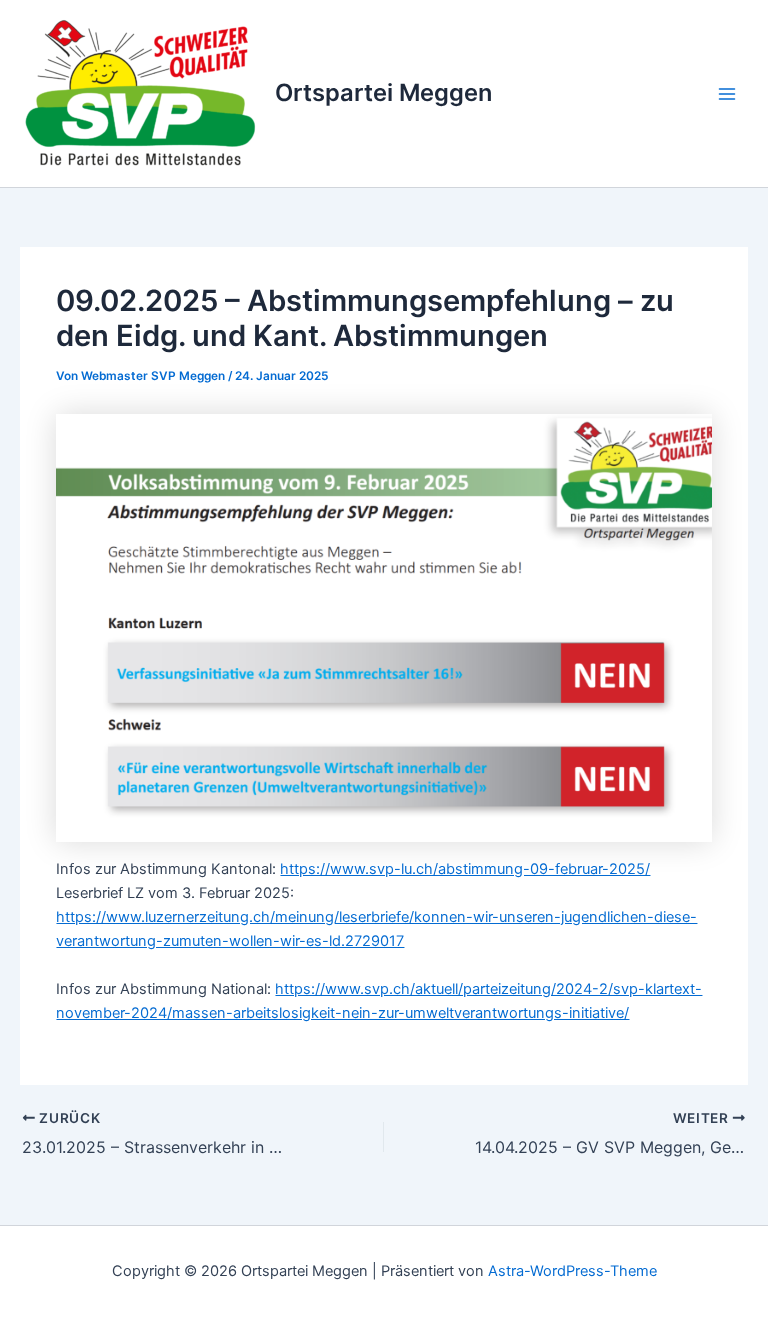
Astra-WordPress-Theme (572, 1271)
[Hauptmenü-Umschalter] (727, 94)
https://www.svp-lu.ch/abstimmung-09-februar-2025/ (465, 869)
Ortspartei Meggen (383, 92)
